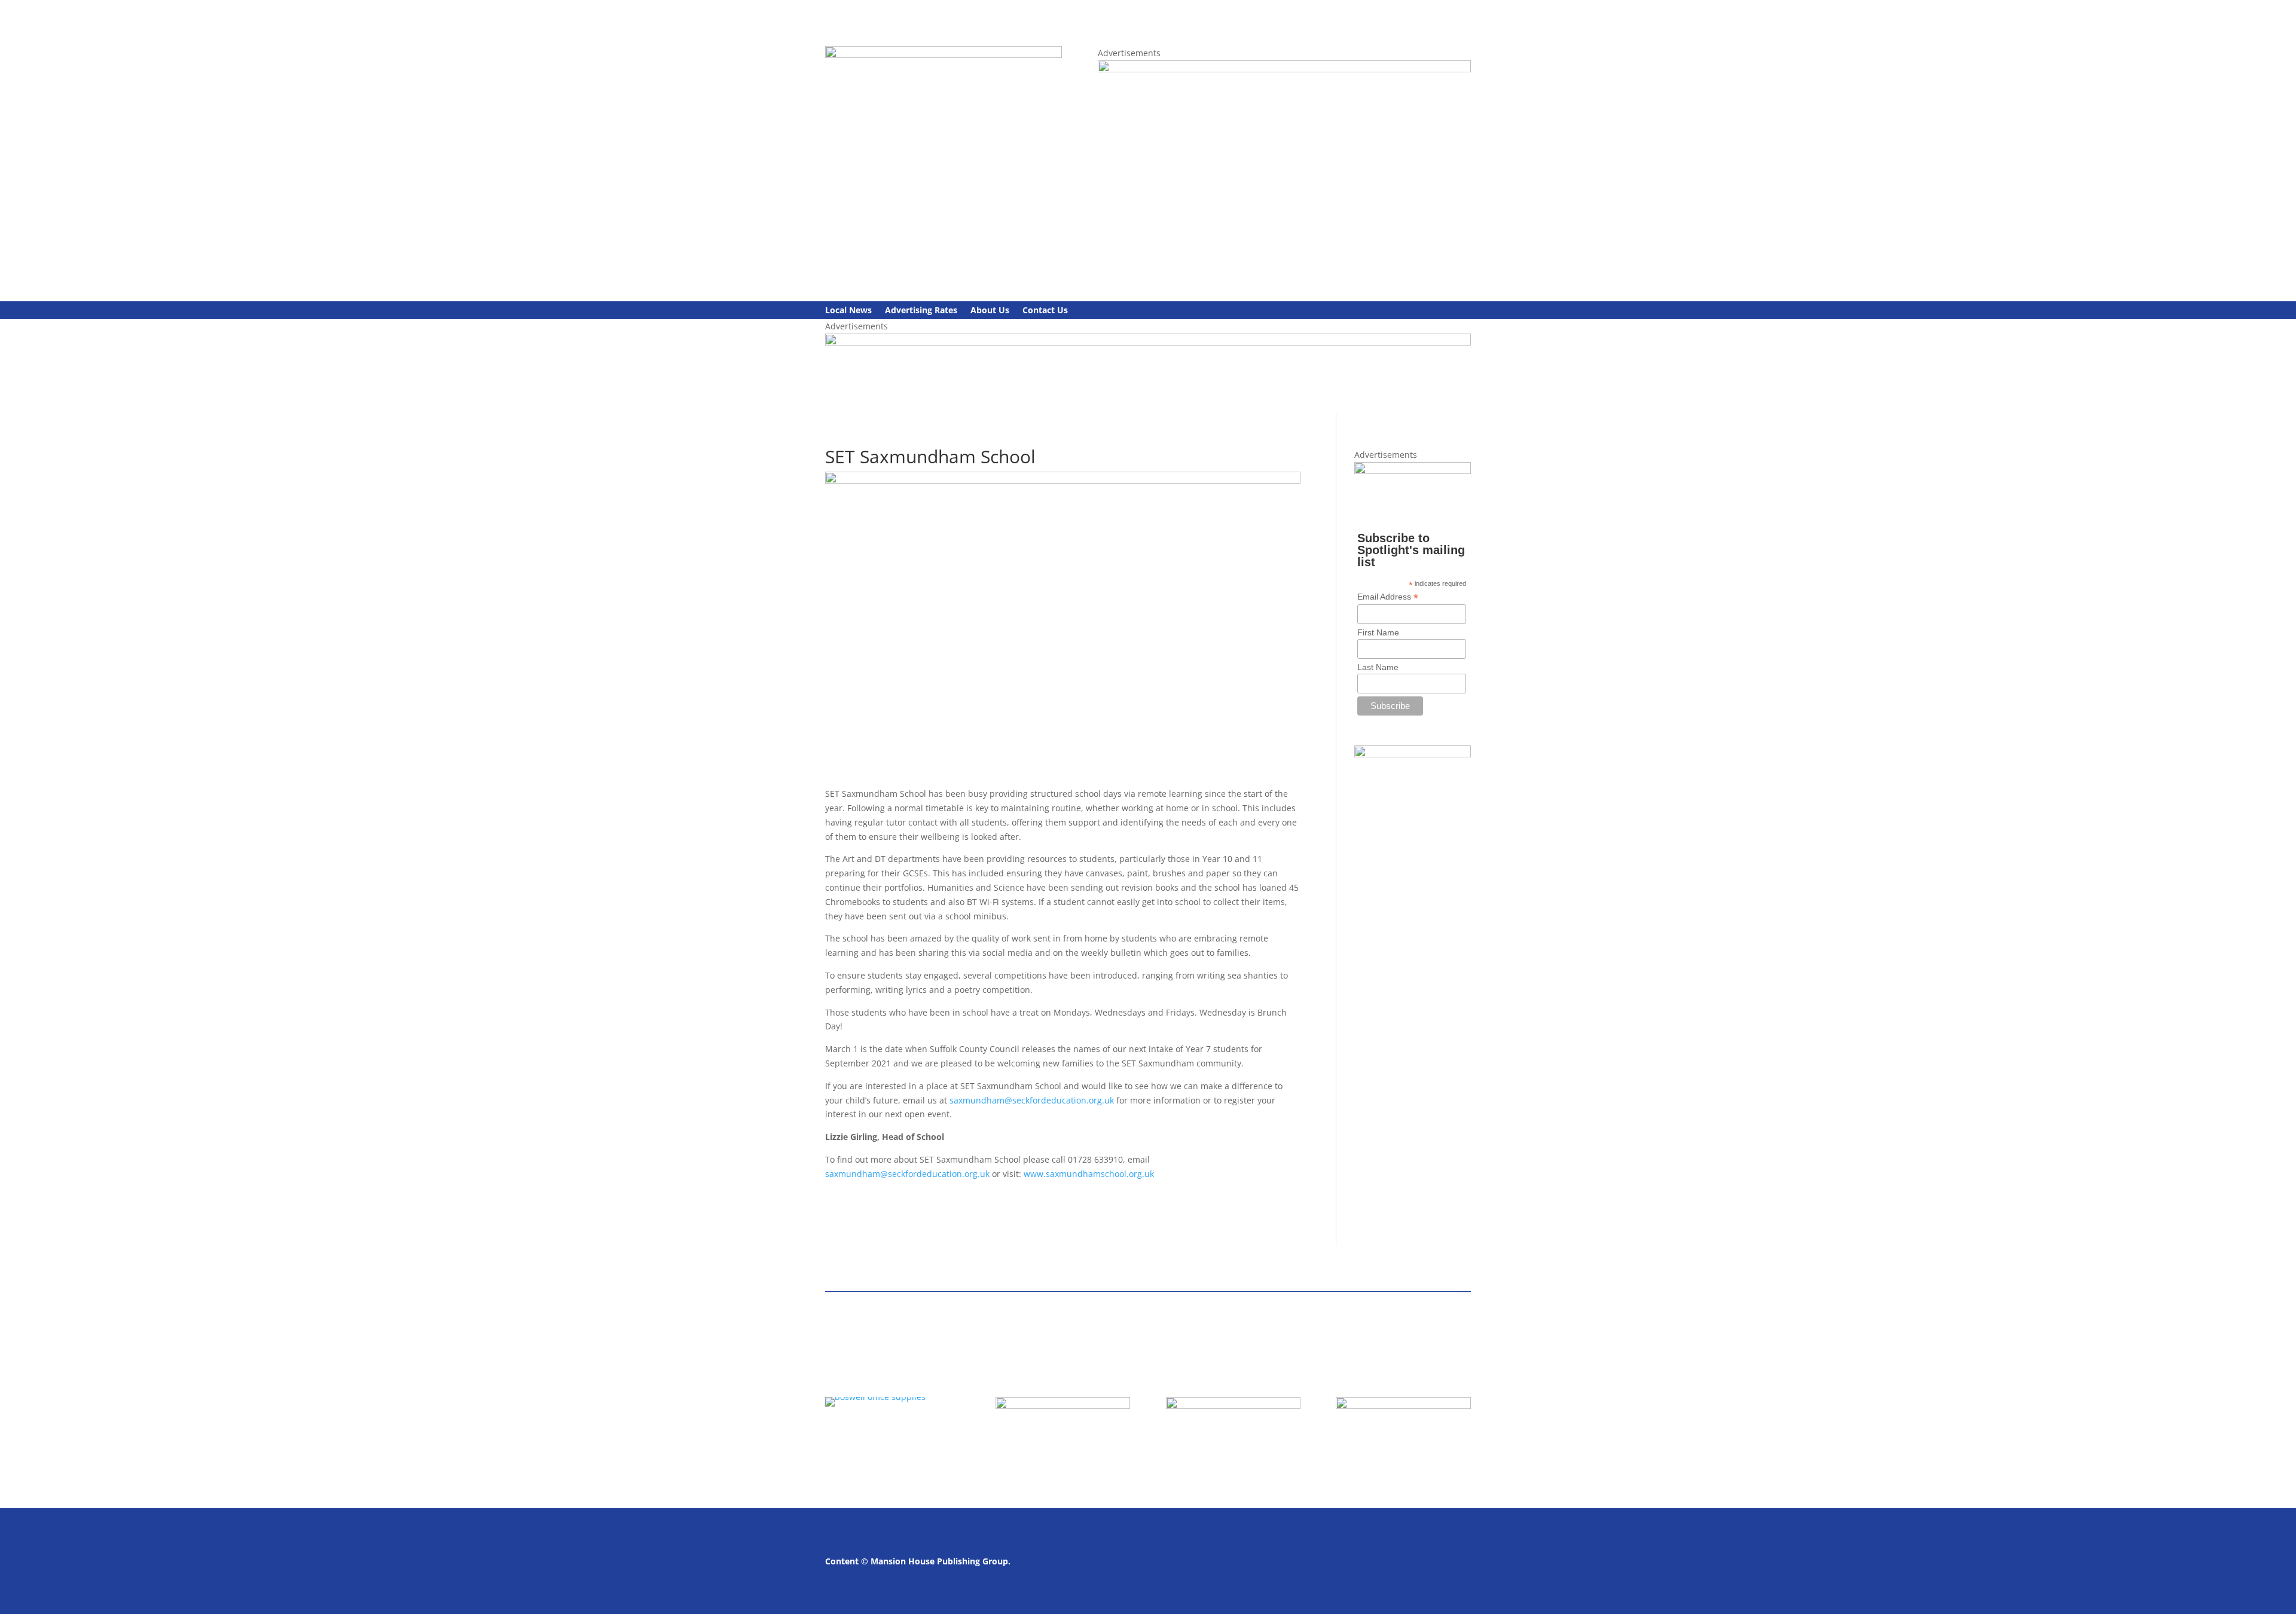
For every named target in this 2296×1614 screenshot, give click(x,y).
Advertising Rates (921, 311)
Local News (848, 311)
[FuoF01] (1413, 471)
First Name (1378, 632)
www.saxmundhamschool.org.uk (1089, 1174)
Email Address (1388, 597)
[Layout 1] (1284, 69)
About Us (990, 311)
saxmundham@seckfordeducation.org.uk (1032, 1100)
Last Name (1378, 667)
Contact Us (1045, 311)
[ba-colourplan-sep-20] (1148, 342)
